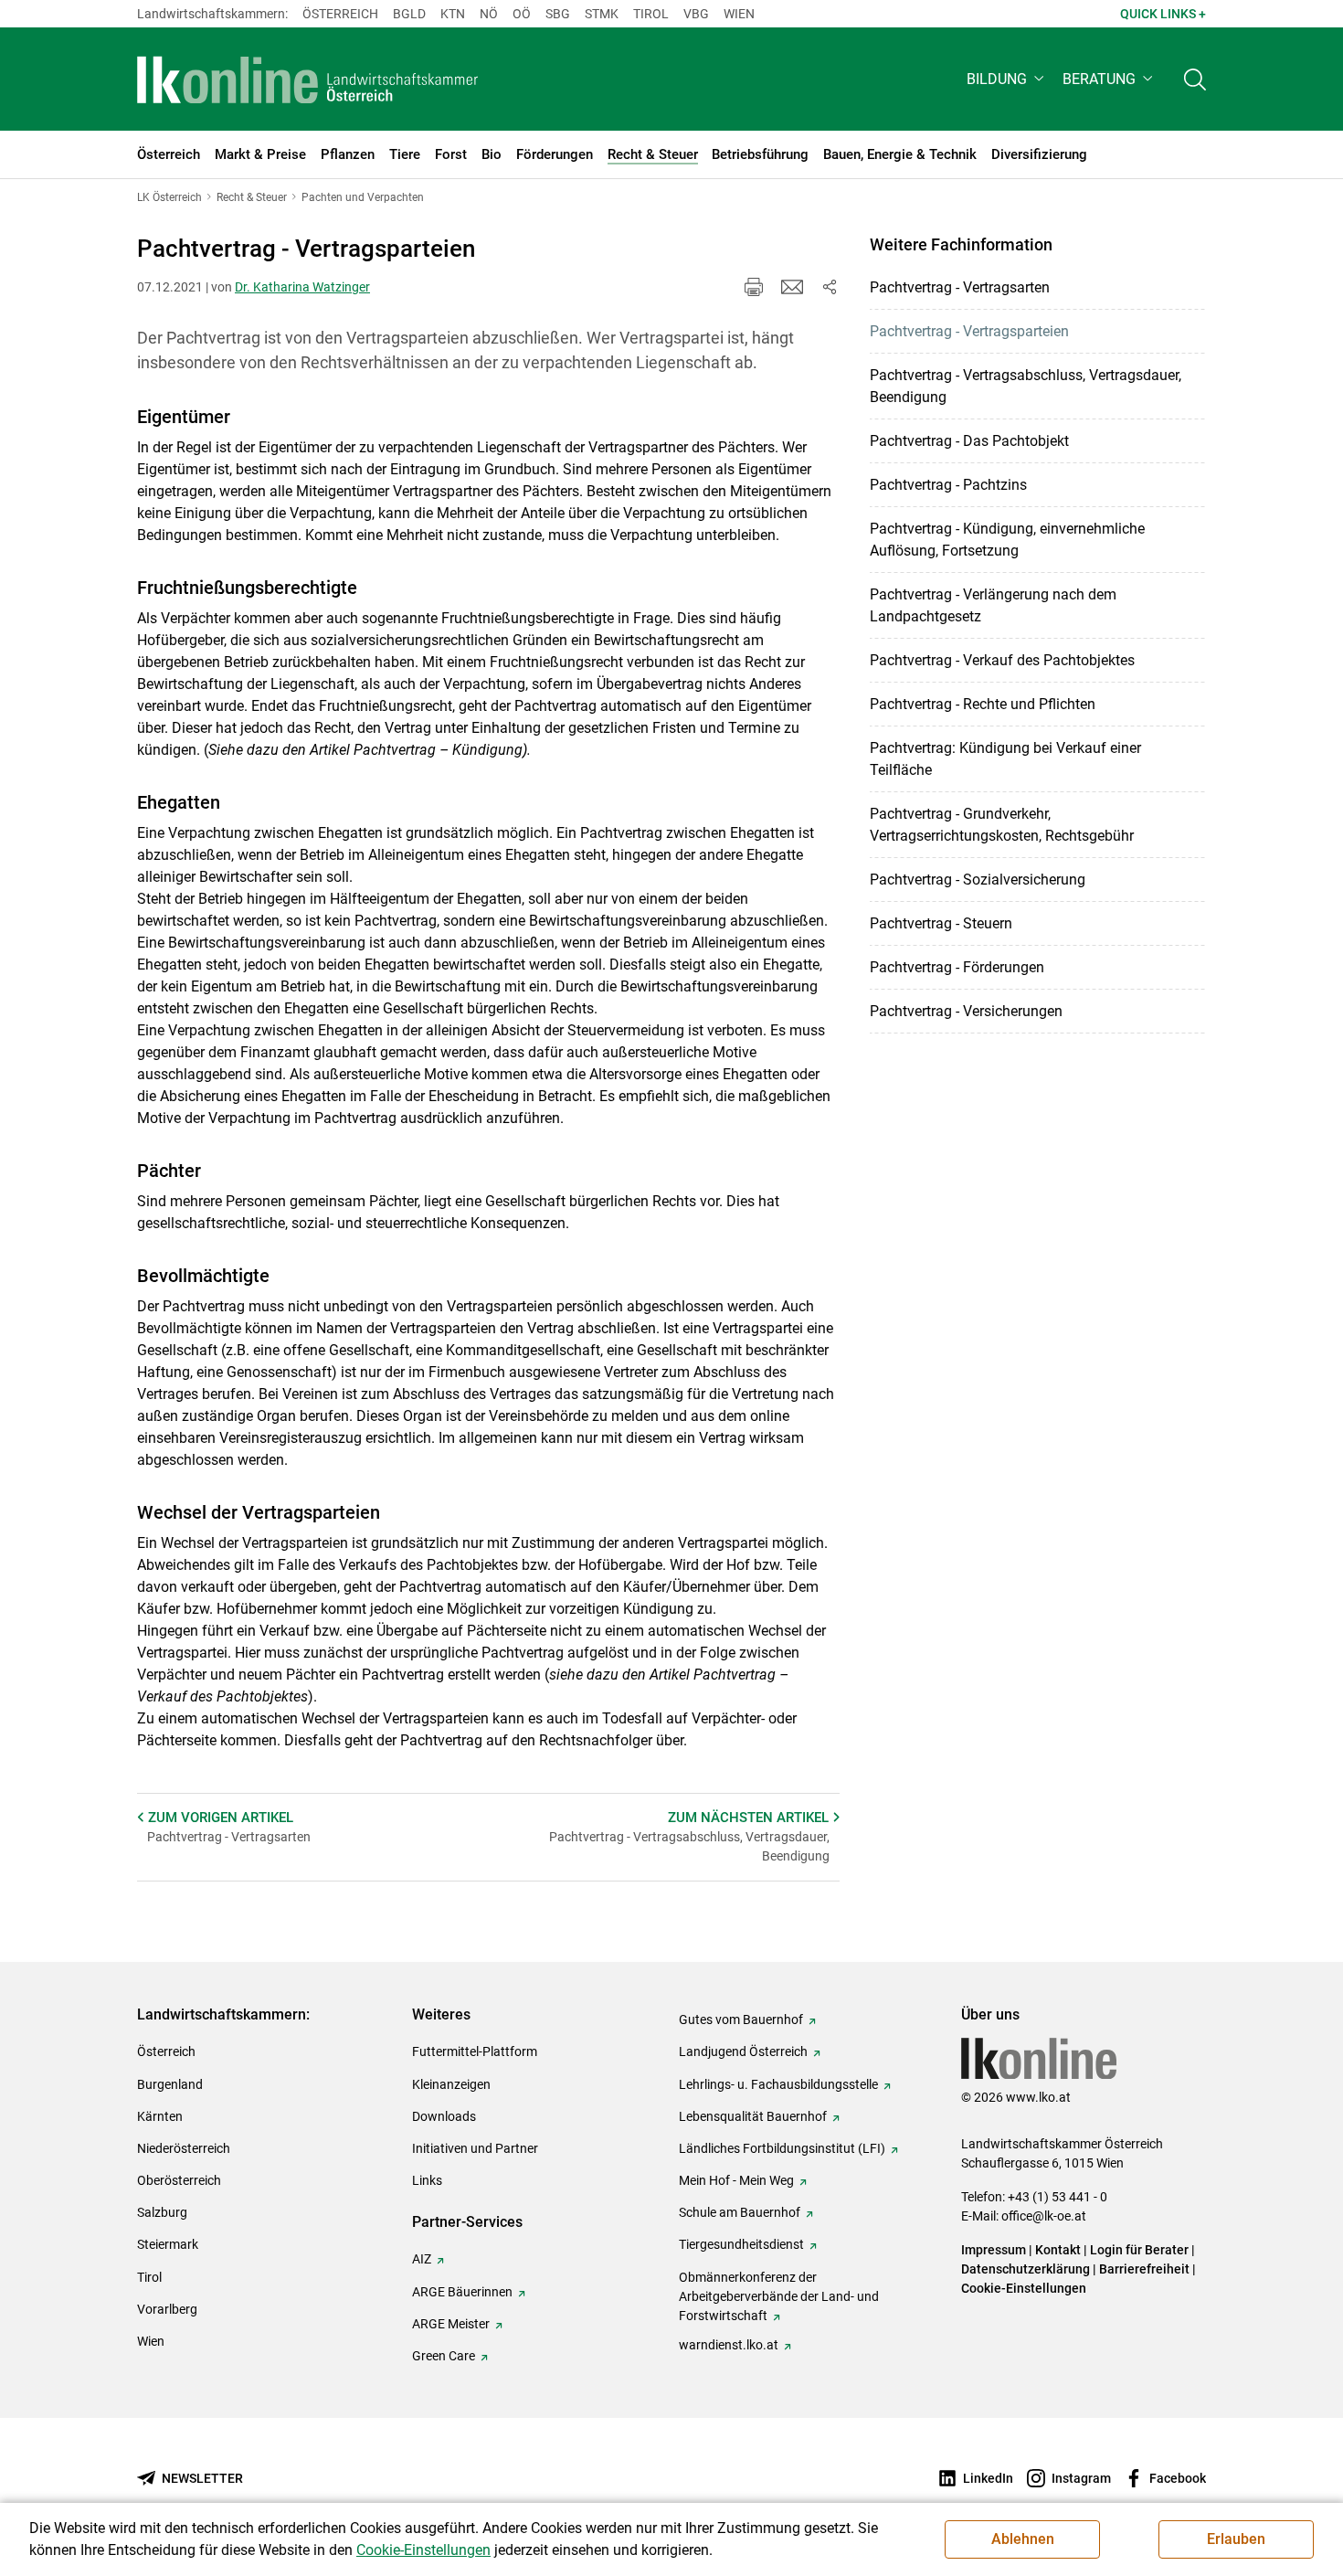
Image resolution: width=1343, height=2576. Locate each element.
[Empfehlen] (792, 287)
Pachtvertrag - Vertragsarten (960, 287)
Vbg (696, 14)
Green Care (444, 2356)
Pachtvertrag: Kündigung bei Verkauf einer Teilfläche (1005, 759)
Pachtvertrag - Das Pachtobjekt (969, 441)
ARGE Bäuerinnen (462, 2292)
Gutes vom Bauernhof (741, 2019)
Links (427, 2180)
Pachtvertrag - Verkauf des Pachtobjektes (1002, 660)
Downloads (444, 2116)
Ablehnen (1023, 2539)
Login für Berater (1139, 2250)
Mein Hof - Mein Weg (736, 2180)
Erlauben (1236, 2539)
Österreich (340, 14)
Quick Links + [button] (1163, 14)
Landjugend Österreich (743, 2051)
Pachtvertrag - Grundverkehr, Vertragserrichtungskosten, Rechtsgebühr (1002, 825)
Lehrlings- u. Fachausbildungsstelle (778, 2084)
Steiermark (168, 2244)
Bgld (409, 14)
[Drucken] (754, 287)
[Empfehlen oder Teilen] (829, 287)
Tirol (651, 14)
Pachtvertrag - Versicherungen (966, 1011)
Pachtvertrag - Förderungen (957, 967)
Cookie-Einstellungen (1024, 2288)
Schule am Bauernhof (740, 2212)
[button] (1007, 79)
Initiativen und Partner (475, 2148)
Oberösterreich (179, 2180)
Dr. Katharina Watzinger (302, 287)
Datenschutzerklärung (1026, 2269)
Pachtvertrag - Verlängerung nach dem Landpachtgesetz (993, 605)
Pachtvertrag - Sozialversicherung (978, 880)
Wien (739, 14)
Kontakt (1058, 2250)
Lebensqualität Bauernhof (753, 2116)
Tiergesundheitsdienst (741, 2244)
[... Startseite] (308, 80)
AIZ (422, 2259)
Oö (522, 14)
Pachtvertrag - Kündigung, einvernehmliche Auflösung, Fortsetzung (1007, 540)
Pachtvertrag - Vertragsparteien (969, 331)
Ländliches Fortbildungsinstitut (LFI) (782, 2148)
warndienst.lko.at (729, 2345)
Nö (489, 14)
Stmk (602, 14)
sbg (558, 14)
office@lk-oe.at (1044, 2216)
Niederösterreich (184, 2148)
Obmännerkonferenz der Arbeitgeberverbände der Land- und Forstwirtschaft (779, 2296)
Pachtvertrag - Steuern (941, 923)
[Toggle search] (1195, 79)
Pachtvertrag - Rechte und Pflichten (983, 704)
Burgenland (170, 2084)
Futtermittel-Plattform (475, 2051)
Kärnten (160, 2116)
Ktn (453, 14)
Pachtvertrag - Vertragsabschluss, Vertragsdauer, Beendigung (1026, 386)
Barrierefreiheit (1144, 2269)
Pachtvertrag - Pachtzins (948, 485)
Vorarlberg (167, 2309)
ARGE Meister (451, 2324)
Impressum (994, 2250)
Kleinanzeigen (451, 2084)
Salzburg (162, 2212)
